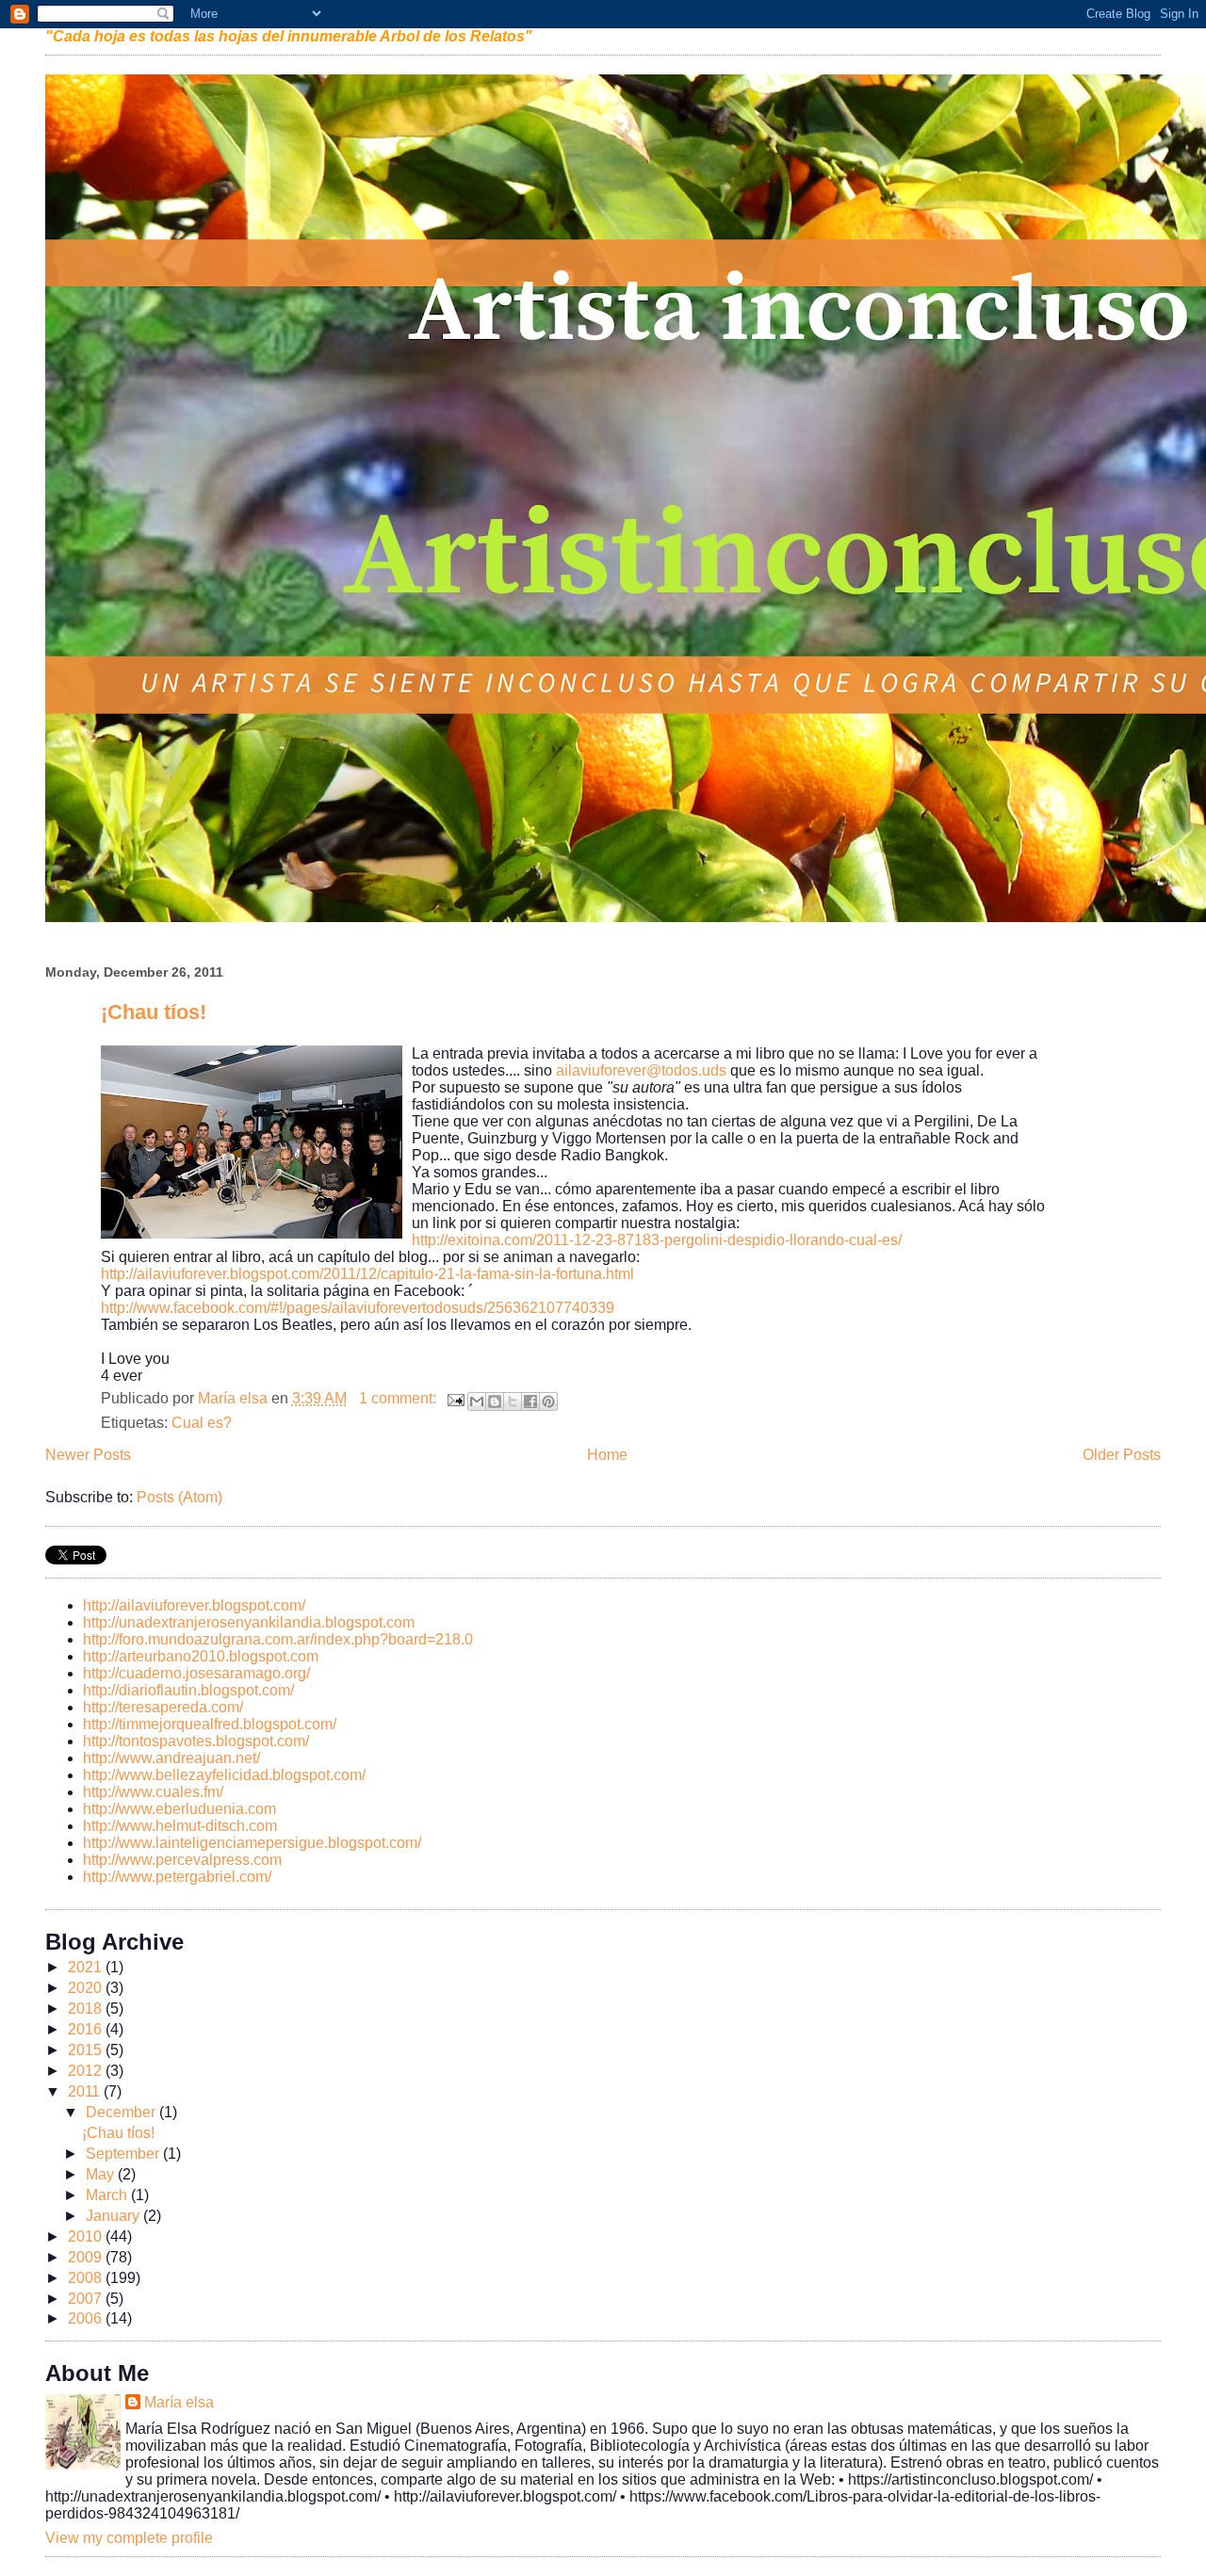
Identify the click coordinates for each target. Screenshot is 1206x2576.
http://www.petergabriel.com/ (177, 1877)
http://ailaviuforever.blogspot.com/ (194, 1605)
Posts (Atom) (179, 1497)
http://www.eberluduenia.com (179, 1809)
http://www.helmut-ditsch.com (180, 1826)
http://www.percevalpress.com (182, 1860)
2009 (87, 2257)
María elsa (179, 2402)
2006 (87, 2318)
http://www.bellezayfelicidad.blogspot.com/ (224, 1775)
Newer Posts (88, 1455)
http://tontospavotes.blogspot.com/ (196, 1741)
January (114, 2216)
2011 (86, 2091)
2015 (87, 2050)
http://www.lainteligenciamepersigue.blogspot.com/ (252, 1843)
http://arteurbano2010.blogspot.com (201, 1656)
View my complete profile (129, 2538)
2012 (87, 2071)
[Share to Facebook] (530, 1401)
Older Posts (1122, 1455)
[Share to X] (513, 1401)
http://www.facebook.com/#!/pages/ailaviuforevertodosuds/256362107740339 (358, 1308)
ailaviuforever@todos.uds (641, 1070)
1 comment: (399, 1398)
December (122, 2112)
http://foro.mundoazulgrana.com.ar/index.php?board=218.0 (278, 1639)
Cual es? (202, 1423)
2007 (87, 2299)
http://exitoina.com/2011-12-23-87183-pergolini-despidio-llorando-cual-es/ (657, 1240)
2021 (87, 1967)
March (108, 2195)
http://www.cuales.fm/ (153, 1792)
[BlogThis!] (495, 1401)
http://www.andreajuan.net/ (171, 1758)
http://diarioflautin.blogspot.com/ (188, 1690)
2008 (87, 2278)
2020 (87, 1988)
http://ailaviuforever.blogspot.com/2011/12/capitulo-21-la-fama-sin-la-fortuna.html (367, 1274)
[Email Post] (454, 1398)
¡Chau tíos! (154, 1012)
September (124, 2154)
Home (607, 1455)
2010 (87, 2236)
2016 (87, 2029)
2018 (87, 2009)
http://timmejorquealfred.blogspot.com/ (210, 1724)
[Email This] (477, 1401)
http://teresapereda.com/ (163, 1707)
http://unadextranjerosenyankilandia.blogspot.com (249, 1622)
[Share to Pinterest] (548, 1401)
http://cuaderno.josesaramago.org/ (196, 1673)
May (102, 2174)
